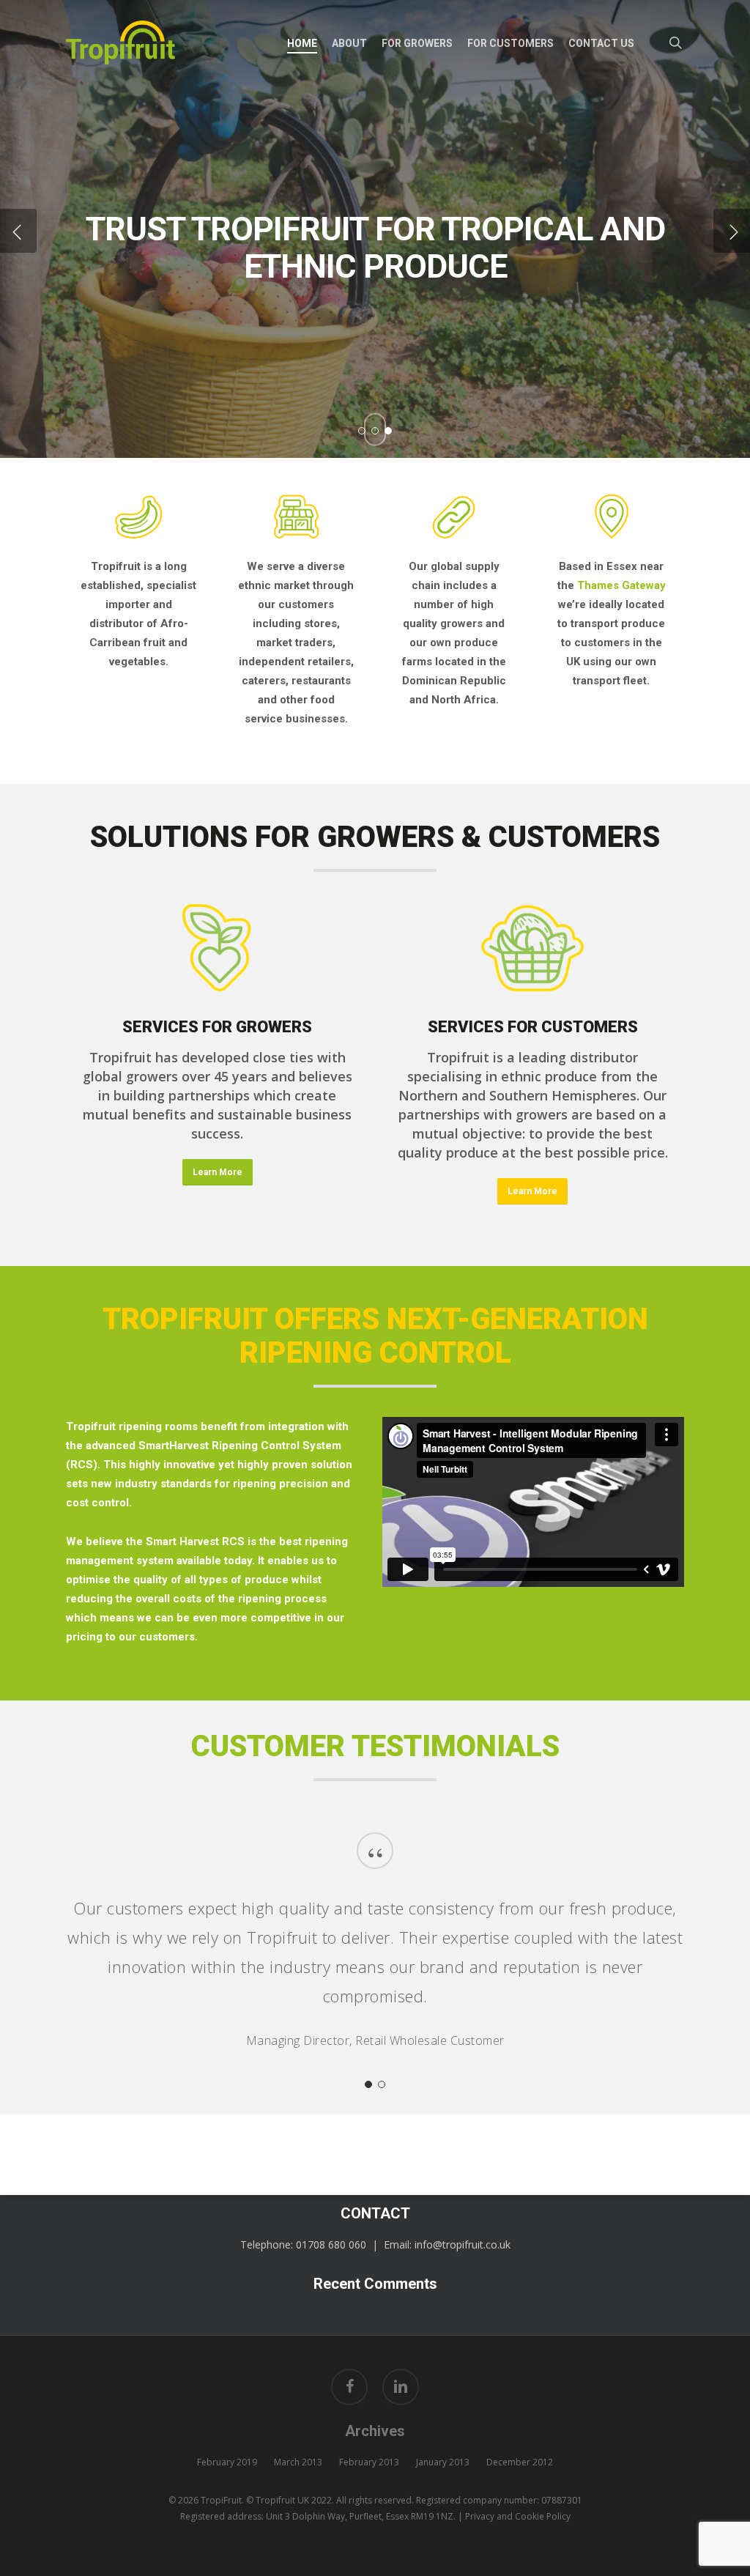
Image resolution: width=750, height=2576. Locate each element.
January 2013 (443, 2462)
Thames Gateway (621, 585)
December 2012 (520, 2462)
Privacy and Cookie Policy (518, 2516)
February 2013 (369, 2462)
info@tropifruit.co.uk (463, 2244)
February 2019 (227, 2462)
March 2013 (298, 2462)
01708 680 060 (331, 2244)
